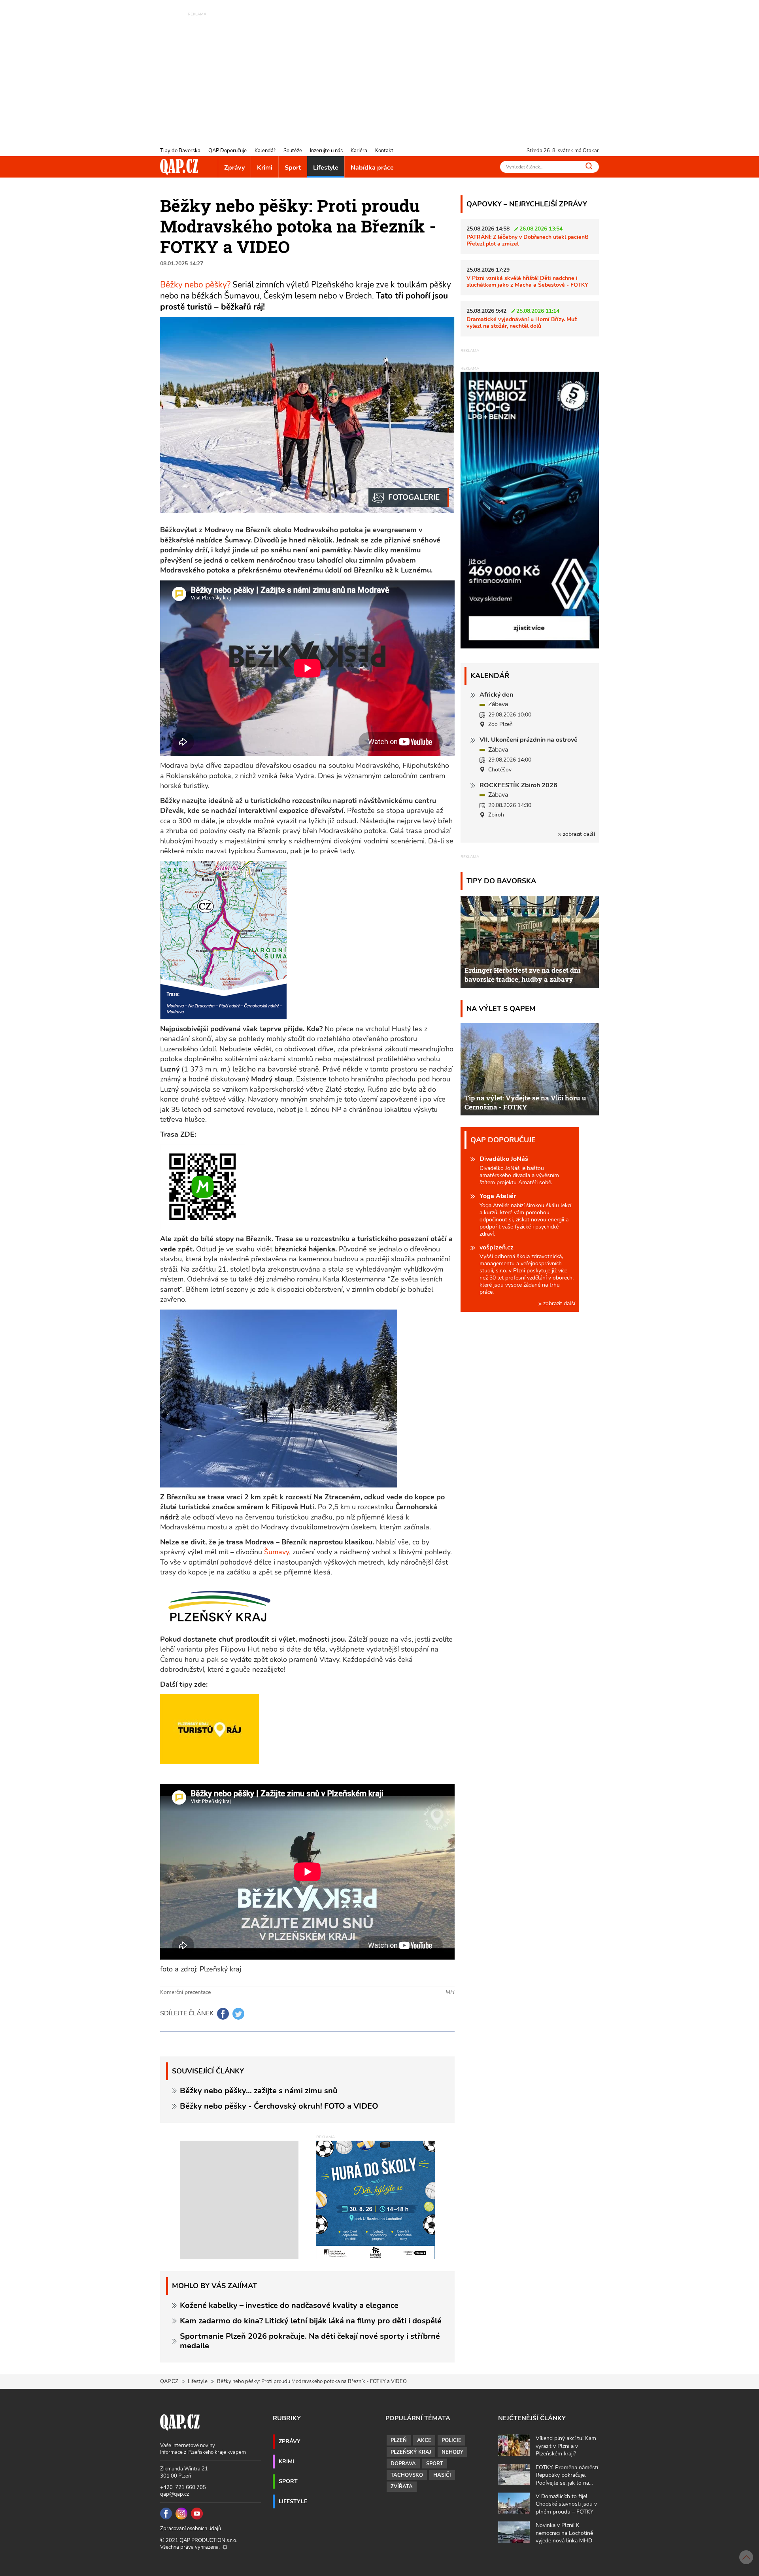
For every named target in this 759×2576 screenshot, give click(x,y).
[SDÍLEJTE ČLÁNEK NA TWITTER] (238, 2014)
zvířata (402, 2487)
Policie (451, 2440)
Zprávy (234, 168)
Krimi (265, 168)
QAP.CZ (169, 2381)
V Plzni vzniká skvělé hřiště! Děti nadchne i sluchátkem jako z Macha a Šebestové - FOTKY (527, 281)
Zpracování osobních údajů (191, 2529)
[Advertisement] (379, 73)
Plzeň (399, 2440)
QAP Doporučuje (228, 151)
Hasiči (442, 2475)
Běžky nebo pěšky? (196, 285)
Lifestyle (326, 168)
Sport (293, 168)
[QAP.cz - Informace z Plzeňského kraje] (179, 167)
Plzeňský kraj (411, 2452)
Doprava (403, 2464)
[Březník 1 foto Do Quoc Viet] (409, 498)
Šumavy (277, 1552)
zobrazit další (578, 834)
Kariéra (359, 151)
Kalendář (265, 151)
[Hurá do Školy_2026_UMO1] (376, 2200)
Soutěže (293, 151)
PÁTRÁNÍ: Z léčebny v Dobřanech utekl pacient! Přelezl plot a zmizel (527, 240)
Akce (424, 2440)
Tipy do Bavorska (180, 151)
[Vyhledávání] (589, 166)
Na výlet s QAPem (501, 1008)
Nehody (452, 2452)
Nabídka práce (372, 168)
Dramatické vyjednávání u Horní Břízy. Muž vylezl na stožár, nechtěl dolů (522, 322)
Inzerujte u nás (326, 151)
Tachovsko (407, 2475)
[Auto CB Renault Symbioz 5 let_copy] (530, 646)
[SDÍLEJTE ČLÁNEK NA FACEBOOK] (223, 2014)
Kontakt (384, 151)
